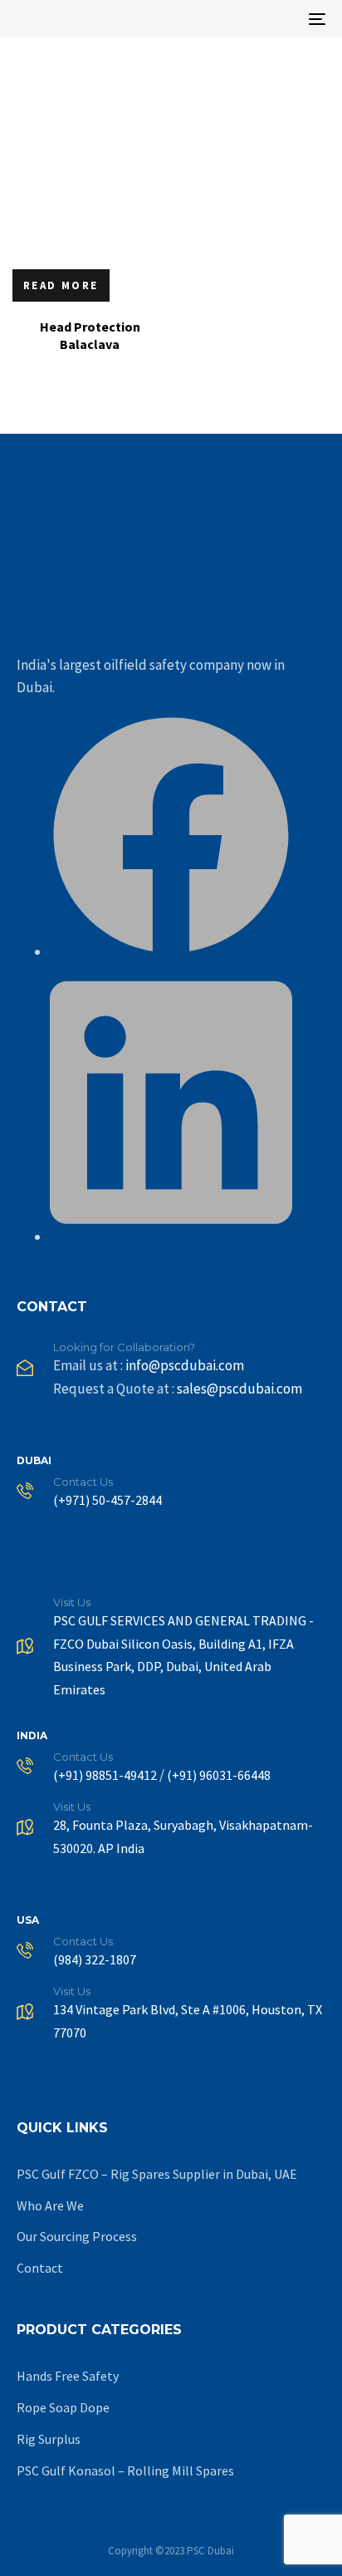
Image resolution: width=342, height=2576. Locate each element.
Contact (40, 2268)
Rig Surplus (49, 2439)
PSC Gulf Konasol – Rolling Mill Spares (125, 2470)
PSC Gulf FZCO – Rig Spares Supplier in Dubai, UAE (157, 2174)
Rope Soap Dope (63, 2407)
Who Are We (50, 2205)
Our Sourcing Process (77, 2236)
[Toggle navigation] (274, 19)
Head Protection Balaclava (90, 335)
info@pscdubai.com (185, 1365)
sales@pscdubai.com (239, 1389)
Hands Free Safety (68, 2376)
